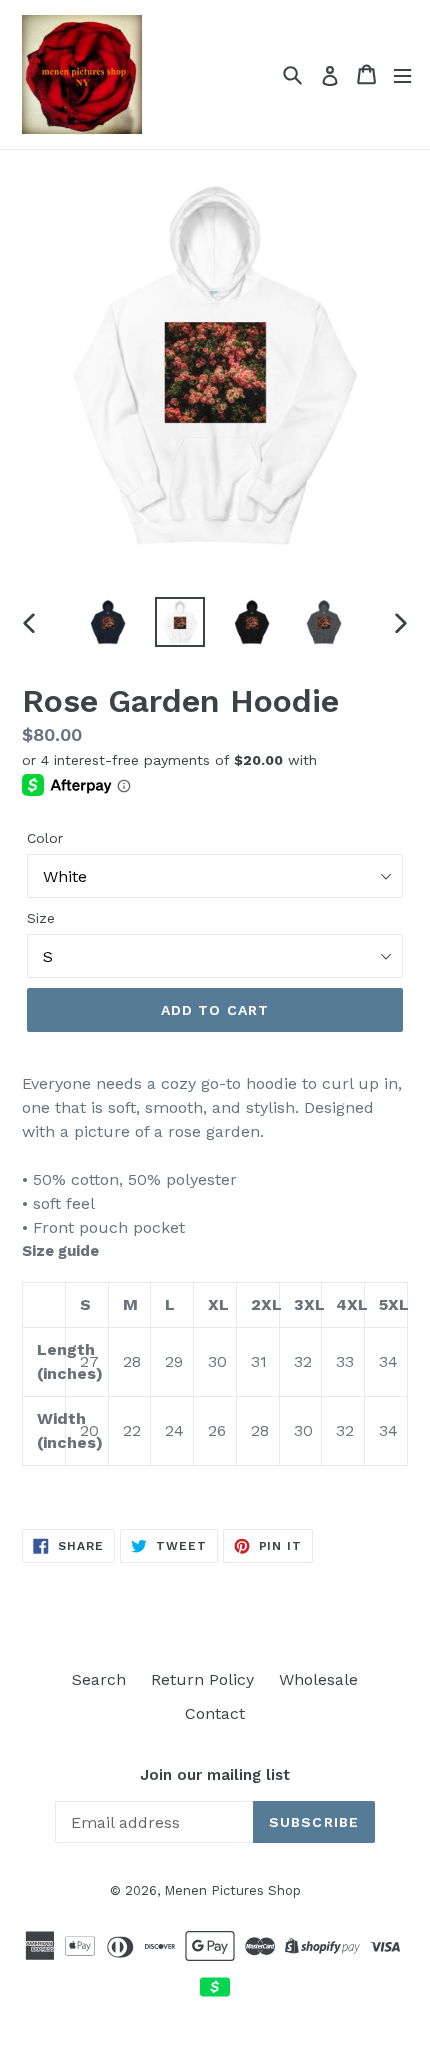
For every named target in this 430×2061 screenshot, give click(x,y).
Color (45, 838)
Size (41, 918)
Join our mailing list (215, 1775)
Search (99, 1679)
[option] (108, 622)
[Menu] (402, 74)
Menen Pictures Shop (232, 1890)
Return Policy (202, 1679)
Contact (215, 1713)
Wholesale (318, 1679)
